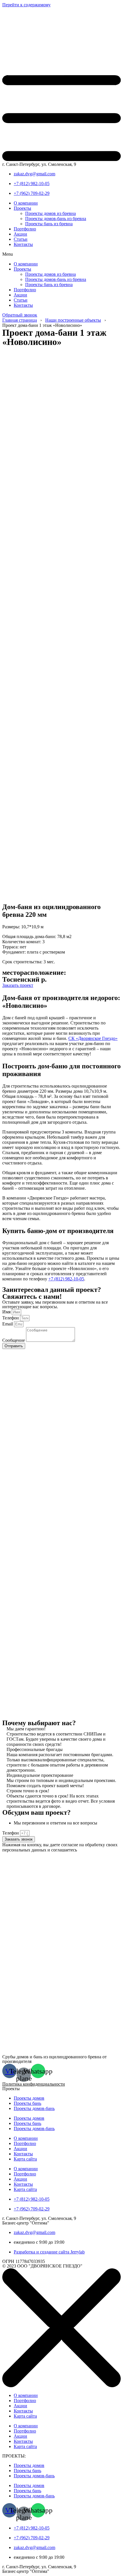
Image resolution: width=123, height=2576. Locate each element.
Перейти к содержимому (26, 5)
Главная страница (20, 320)
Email (8, 1324)
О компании (26, 203)
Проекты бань (27, 2103)
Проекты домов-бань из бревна (56, 219)
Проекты (22, 208)
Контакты (23, 244)
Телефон (11, 1318)
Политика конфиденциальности (34, 2084)
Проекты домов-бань (34, 2108)
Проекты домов (29, 2098)
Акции (20, 234)
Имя (7, 1312)
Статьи (21, 239)
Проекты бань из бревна (49, 224)
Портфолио (25, 229)
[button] (61, 254)
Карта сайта (25, 2159)
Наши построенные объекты (73, 320)
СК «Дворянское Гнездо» (93, 1038)
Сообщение (14, 1340)
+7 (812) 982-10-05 (66, 1279)
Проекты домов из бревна (50, 213)
